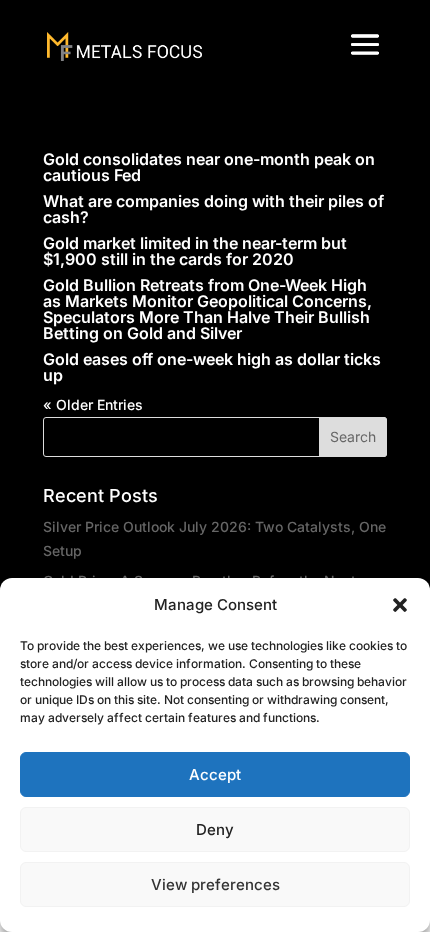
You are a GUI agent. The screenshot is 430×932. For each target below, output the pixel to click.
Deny (215, 829)
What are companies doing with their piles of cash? (213, 209)
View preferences (215, 884)
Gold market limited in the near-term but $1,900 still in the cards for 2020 (195, 251)
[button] (400, 605)
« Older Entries (93, 404)
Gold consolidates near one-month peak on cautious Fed (209, 167)
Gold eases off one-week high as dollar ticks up (212, 367)
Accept (215, 774)
